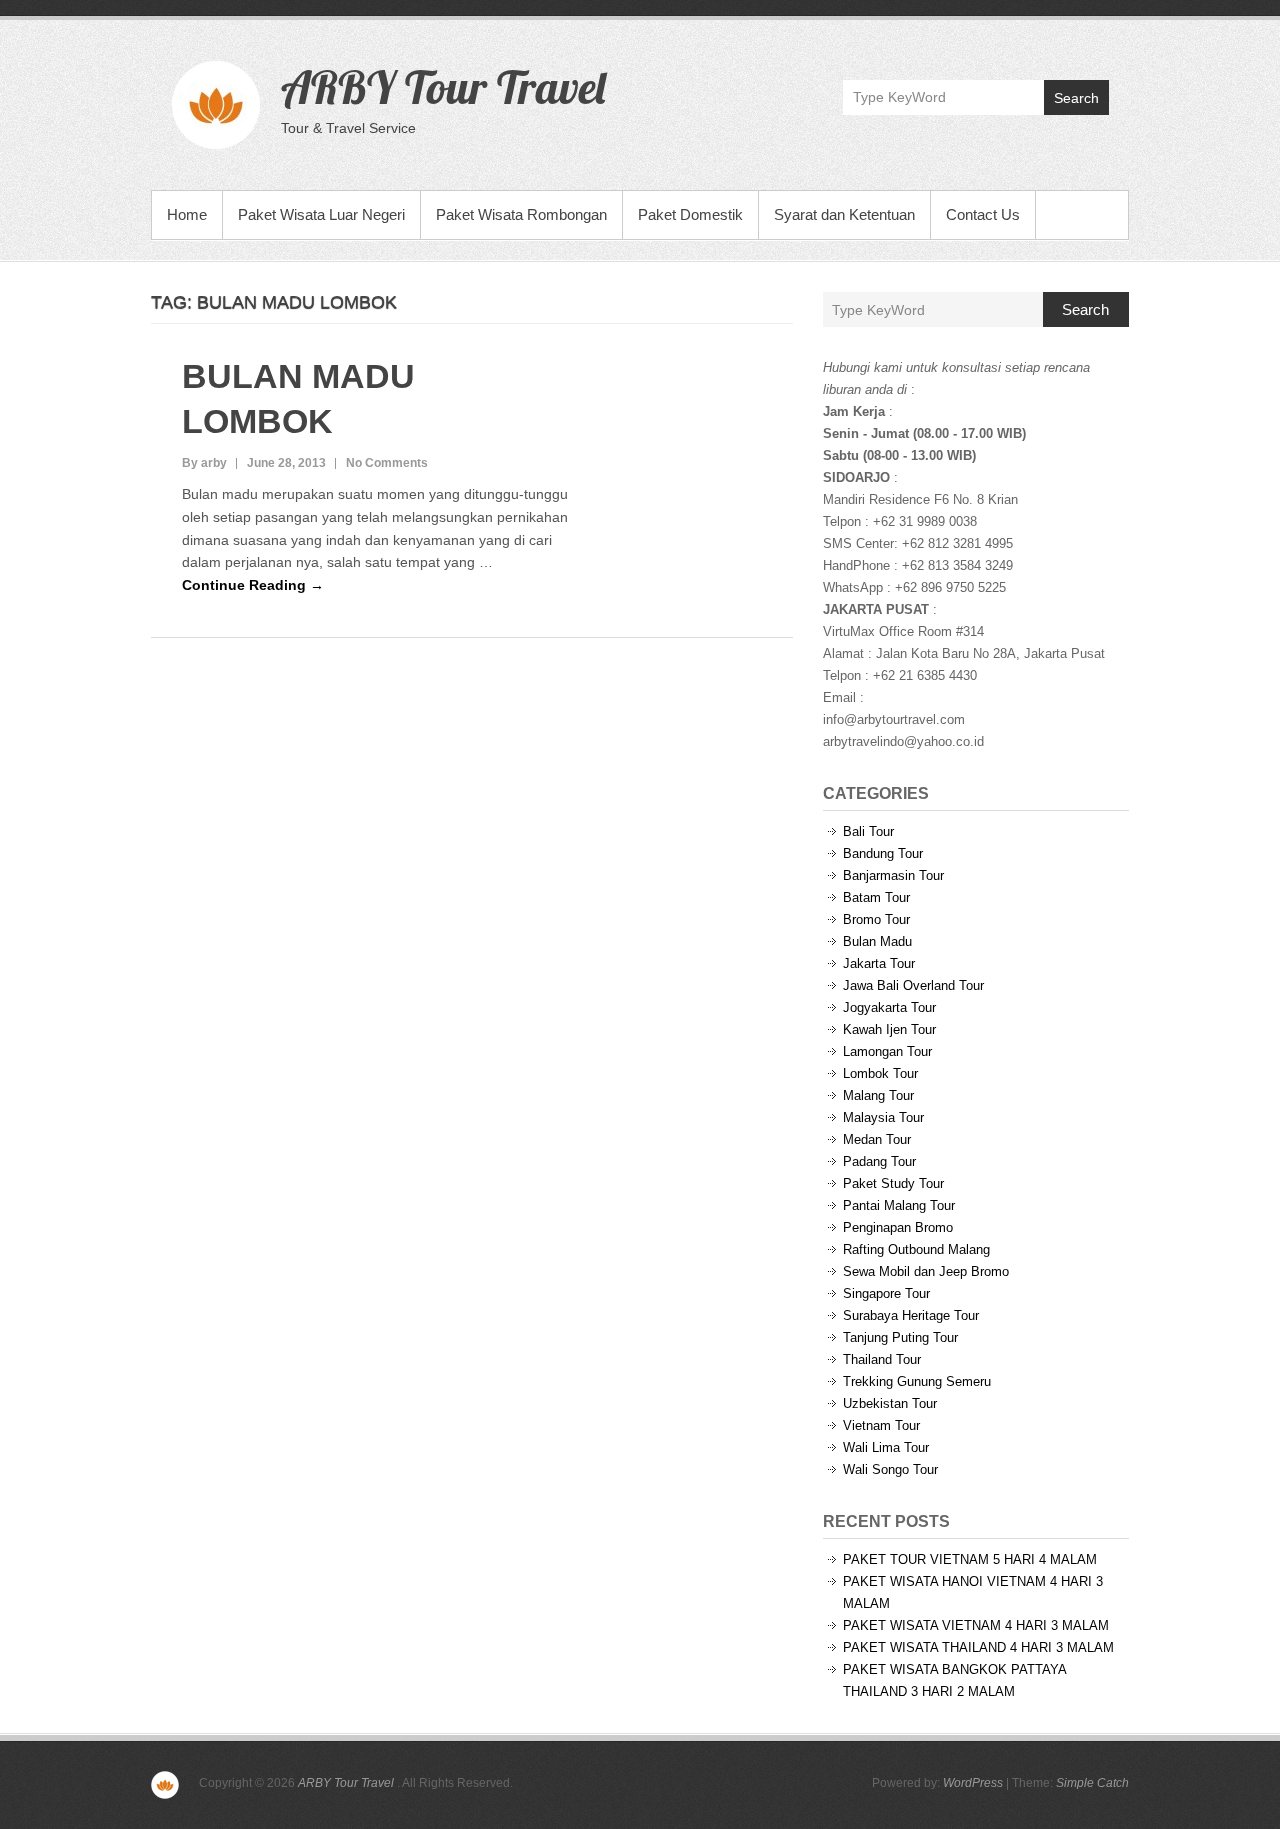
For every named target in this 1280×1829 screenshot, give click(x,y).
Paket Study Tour (893, 1183)
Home (187, 214)
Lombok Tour (880, 1073)
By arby (204, 463)
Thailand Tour (882, 1359)
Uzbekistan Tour (890, 1403)
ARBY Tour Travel (443, 87)
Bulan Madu (877, 941)
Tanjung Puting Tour (900, 1337)
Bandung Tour (883, 853)
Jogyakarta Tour (889, 1007)
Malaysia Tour (883, 1117)
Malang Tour (878, 1095)
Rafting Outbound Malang (916, 1249)
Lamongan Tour (887, 1051)
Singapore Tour (886, 1293)
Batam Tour (876, 897)
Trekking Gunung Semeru (917, 1381)
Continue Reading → (253, 585)
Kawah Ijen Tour (889, 1029)
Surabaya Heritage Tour (911, 1315)
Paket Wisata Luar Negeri (321, 214)
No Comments (387, 463)
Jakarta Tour (879, 963)
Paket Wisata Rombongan (521, 214)
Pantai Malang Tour (899, 1205)
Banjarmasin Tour (893, 875)
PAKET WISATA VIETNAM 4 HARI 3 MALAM (976, 1625)
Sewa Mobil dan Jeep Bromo (926, 1271)
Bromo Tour (876, 919)
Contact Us (983, 214)
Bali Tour (868, 831)
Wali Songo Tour (890, 1469)
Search (1076, 98)
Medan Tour (877, 1139)
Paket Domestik (690, 214)
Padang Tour (879, 1161)
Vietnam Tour (881, 1425)
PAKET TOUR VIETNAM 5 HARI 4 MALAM (970, 1559)
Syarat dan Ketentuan (844, 214)
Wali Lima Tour (886, 1447)
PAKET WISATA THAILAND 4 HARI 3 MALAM (978, 1647)
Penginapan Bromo (898, 1227)
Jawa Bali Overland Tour (913, 985)
